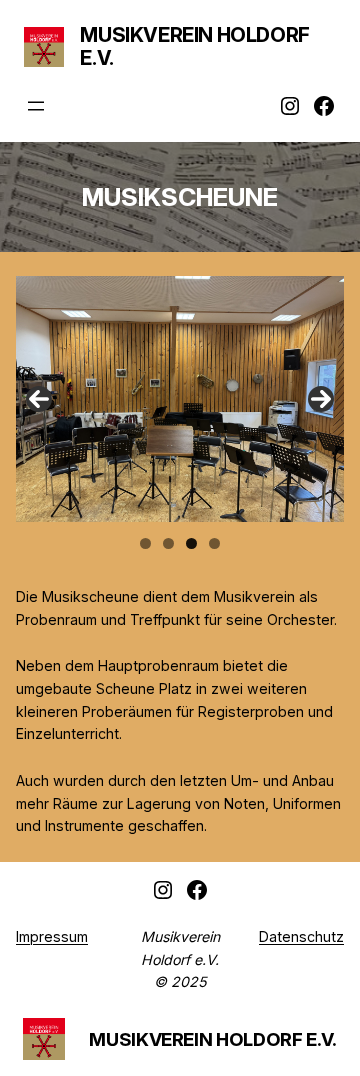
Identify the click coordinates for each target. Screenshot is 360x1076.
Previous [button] (39, 399)
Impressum (52, 936)
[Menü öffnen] (36, 106)
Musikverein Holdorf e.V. (194, 46)
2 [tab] (168, 543)
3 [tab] (191, 543)
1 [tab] (145, 543)
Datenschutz (301, 936)
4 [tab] (214, 543)
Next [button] (321, 399)
